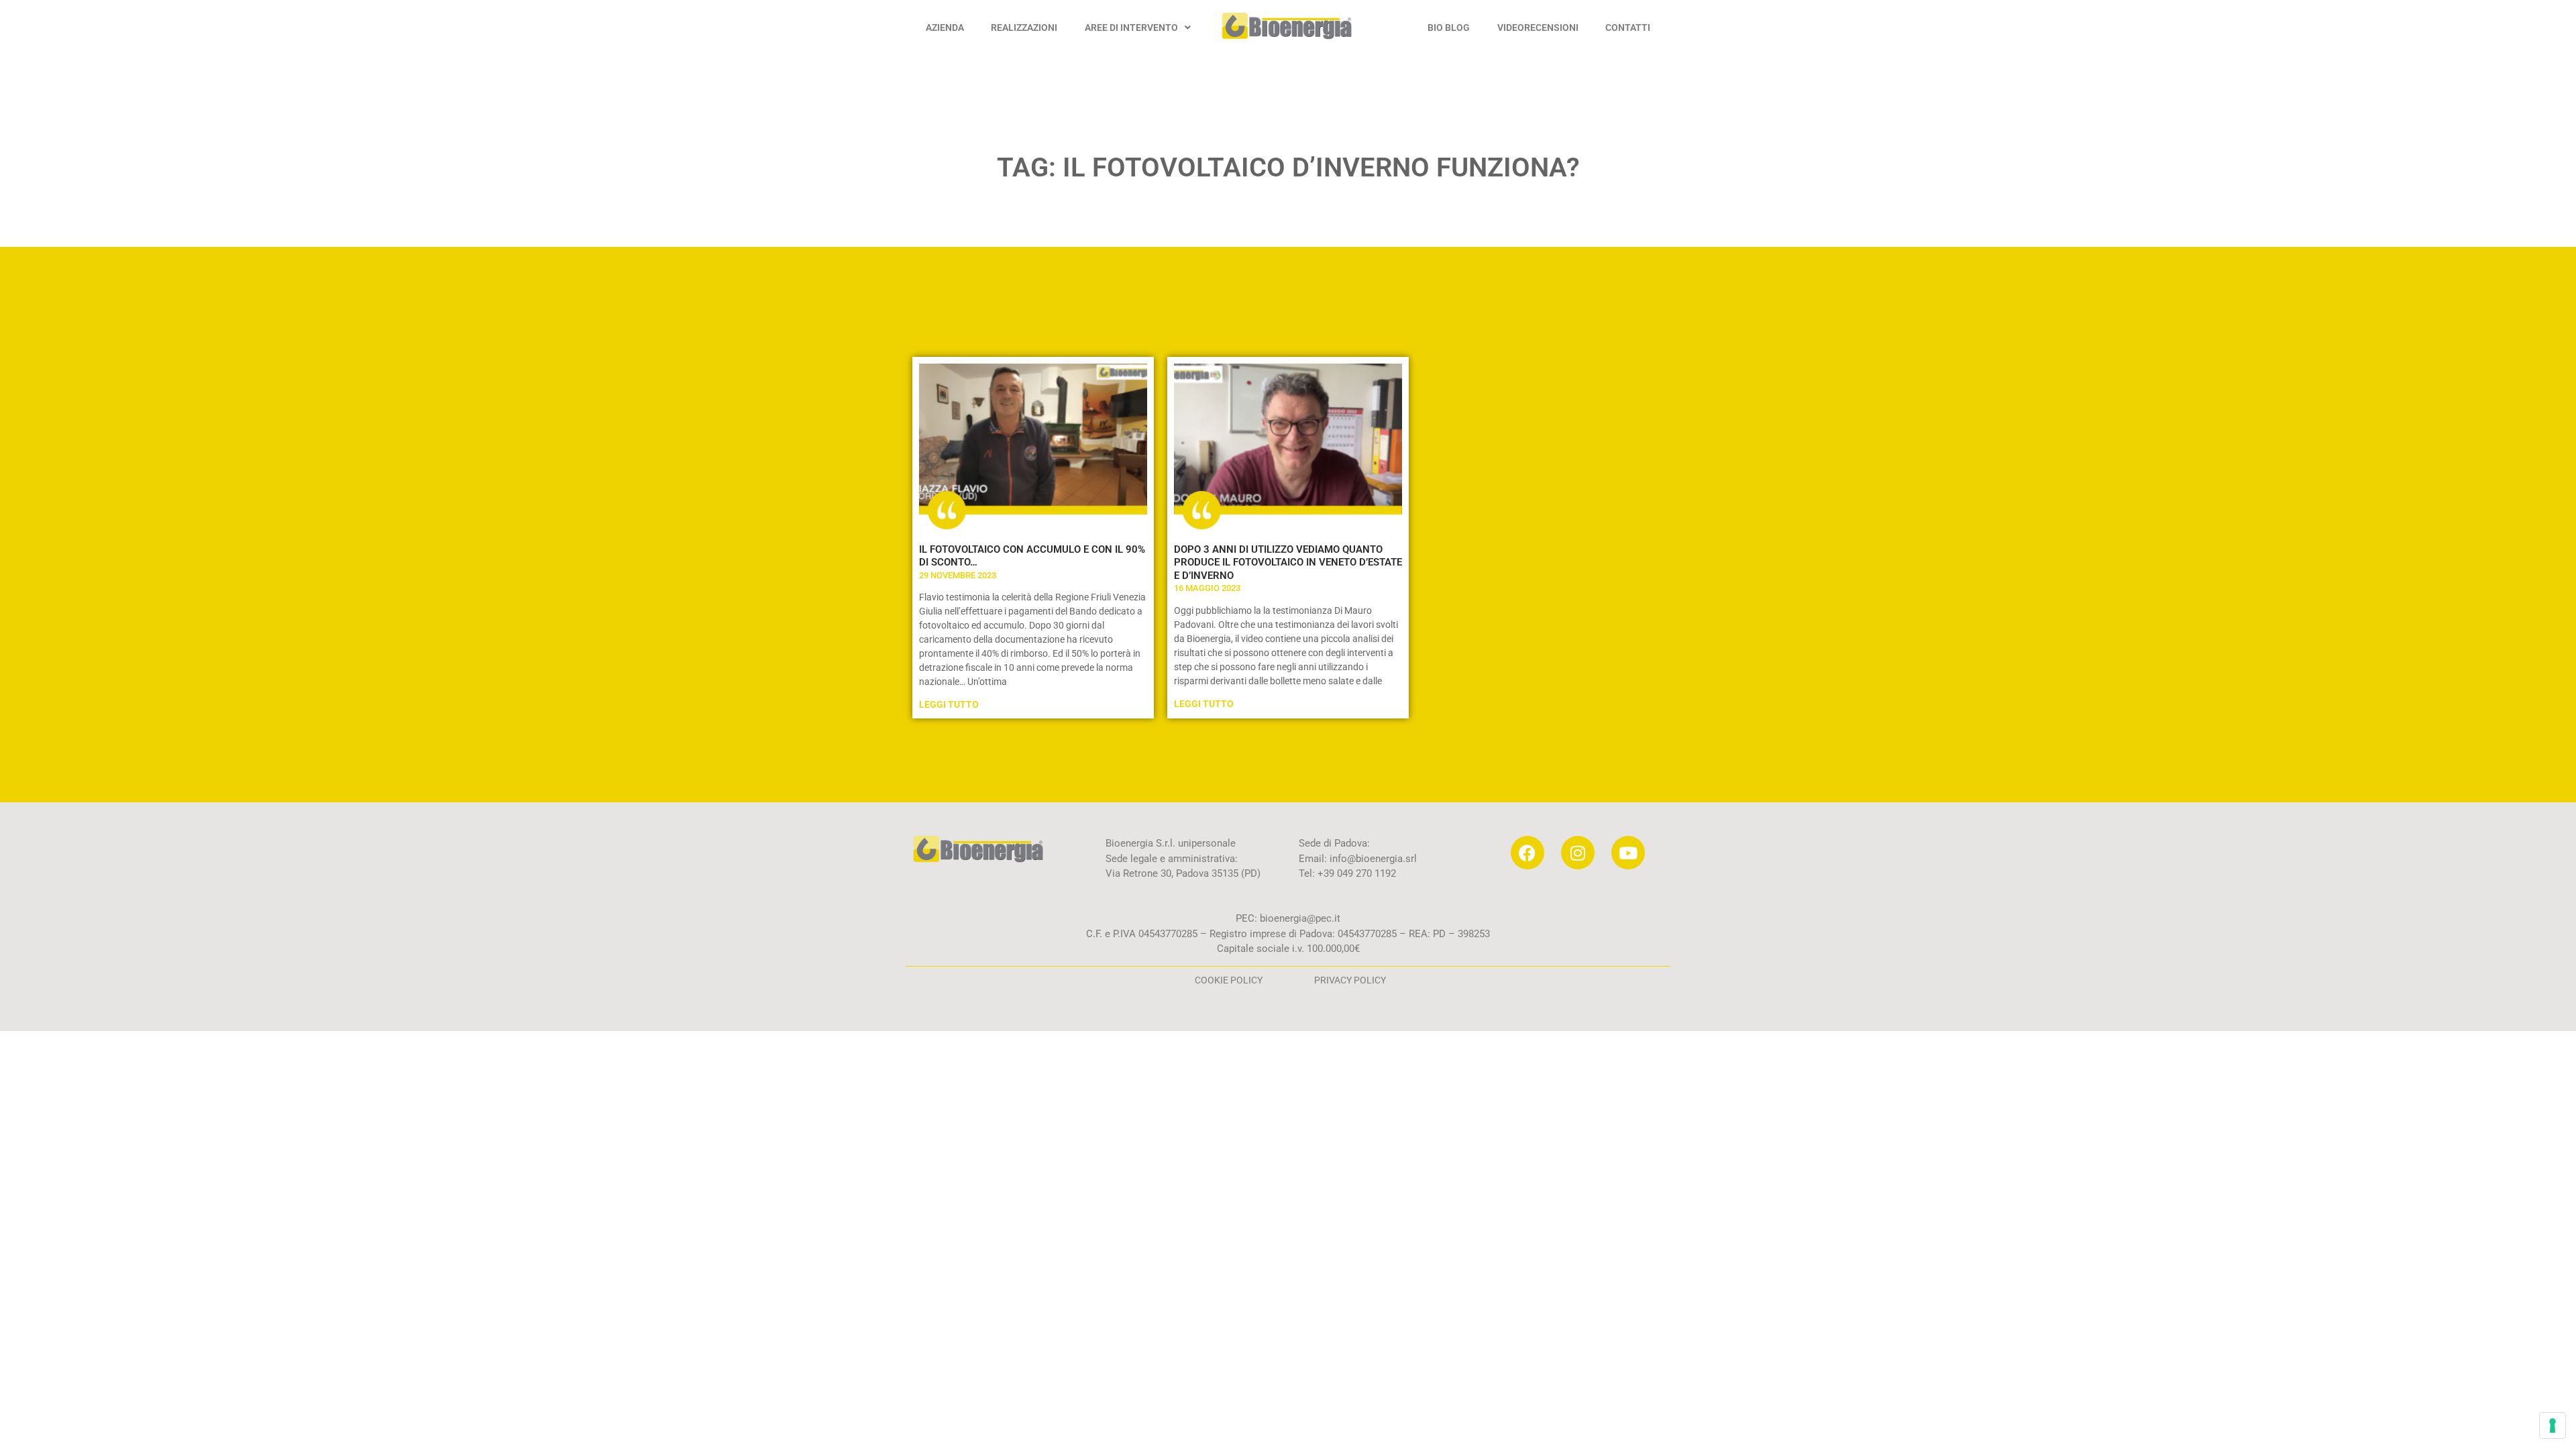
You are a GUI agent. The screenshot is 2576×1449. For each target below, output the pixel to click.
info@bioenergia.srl (1373, 859)
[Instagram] (1578, 853)
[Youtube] (1628, 853)
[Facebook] (1527, 853)
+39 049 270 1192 (1355, 873)
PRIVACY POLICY (1350, 980)
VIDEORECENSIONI (1538, 28)
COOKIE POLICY (1229, 980)
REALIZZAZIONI (1024, 28)
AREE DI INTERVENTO (1131, 28)
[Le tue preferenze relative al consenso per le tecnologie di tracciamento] (2553, 1426)
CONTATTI (1628, 28)
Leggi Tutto (949, 704)
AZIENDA (945, 28)
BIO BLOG (1449, 28)
